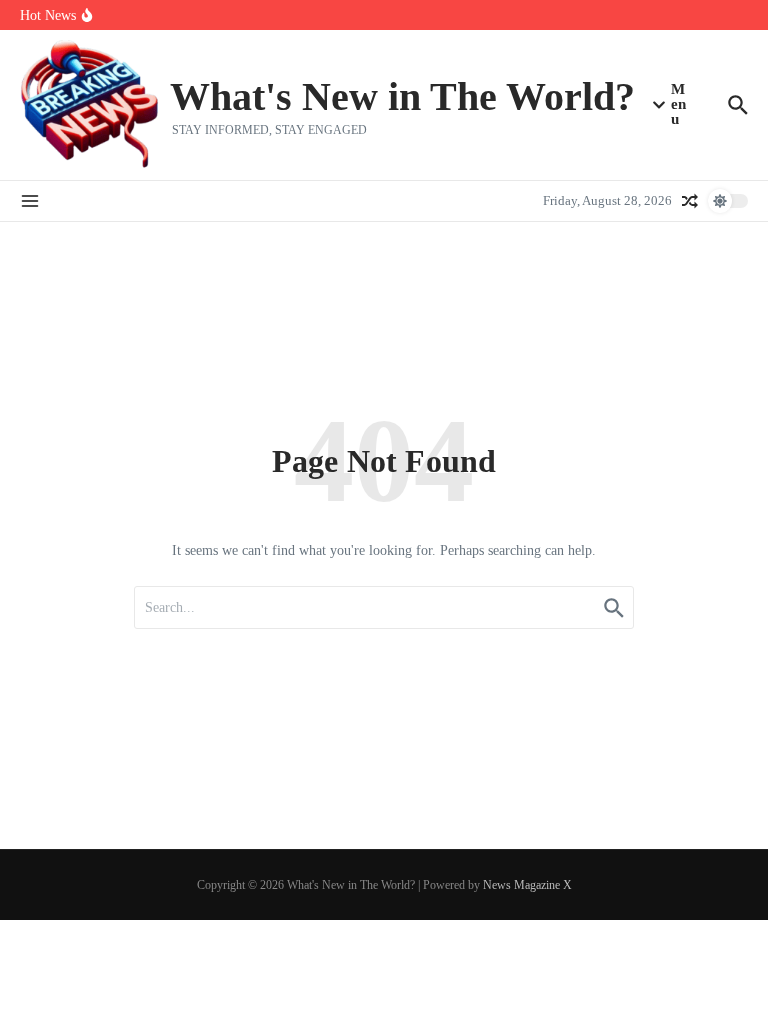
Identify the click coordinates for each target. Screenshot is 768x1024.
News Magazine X (527, 885)
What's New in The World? (402, 96)
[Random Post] (690, 201)
